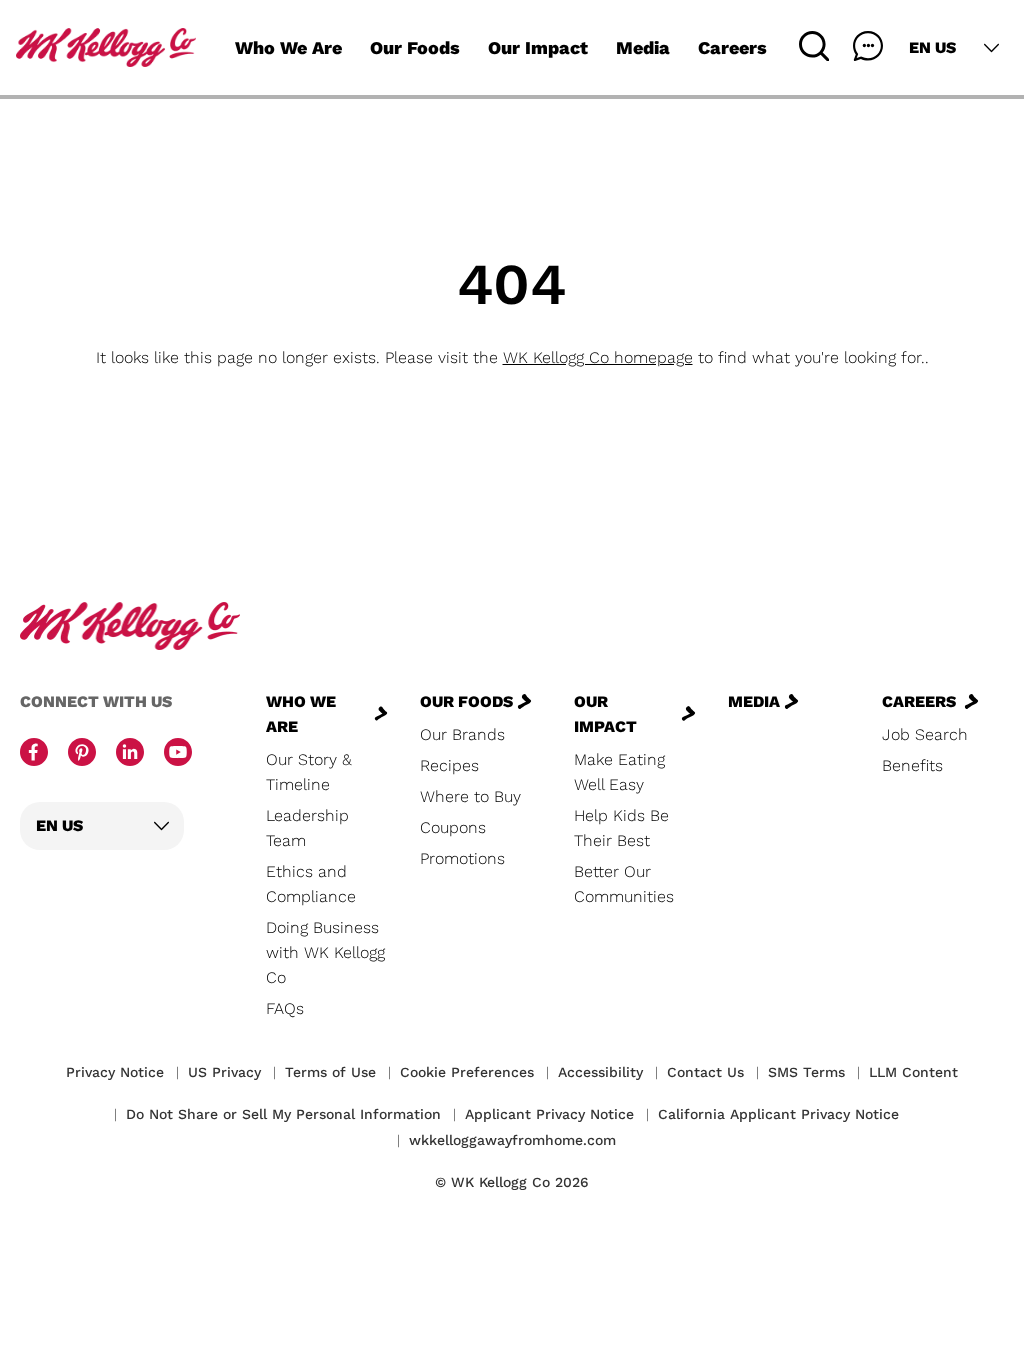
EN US (932, 47)
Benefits (912, 765)
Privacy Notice (115, 1072)
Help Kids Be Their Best (621, 828)
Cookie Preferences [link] (467, 1072)
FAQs (285, 1008)
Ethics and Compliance (311, 884)
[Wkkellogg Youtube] (178, 754)
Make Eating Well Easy (619, 772)
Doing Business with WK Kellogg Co (325, 952)
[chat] (868, 46)
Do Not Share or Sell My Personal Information (283, 1114)
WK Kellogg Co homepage (598, 357)
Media (643, 47)
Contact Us (705, 1072)
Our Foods (415, 47)
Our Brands (462, 734)
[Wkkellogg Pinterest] (82, 754)
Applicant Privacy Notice (549, 1114)
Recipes (449, 765)
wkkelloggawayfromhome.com (512, 1140)
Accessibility (600, 1072)
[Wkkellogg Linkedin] (130, 754)
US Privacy (224, 1072)
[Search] (814, 46)
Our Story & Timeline (309, 772)
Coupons (453, 827)
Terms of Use (330, 1072)
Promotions (462, 858)
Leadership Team (307, 828)
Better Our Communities (624, 884)
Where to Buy (470, 796)
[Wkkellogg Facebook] (34, 754)
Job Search (925, 734)
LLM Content (913, 1072)
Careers (732, 47)
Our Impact (538, 47)
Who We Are (288, 47)
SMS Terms (806, 1072)
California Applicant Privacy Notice (778, 1114)
